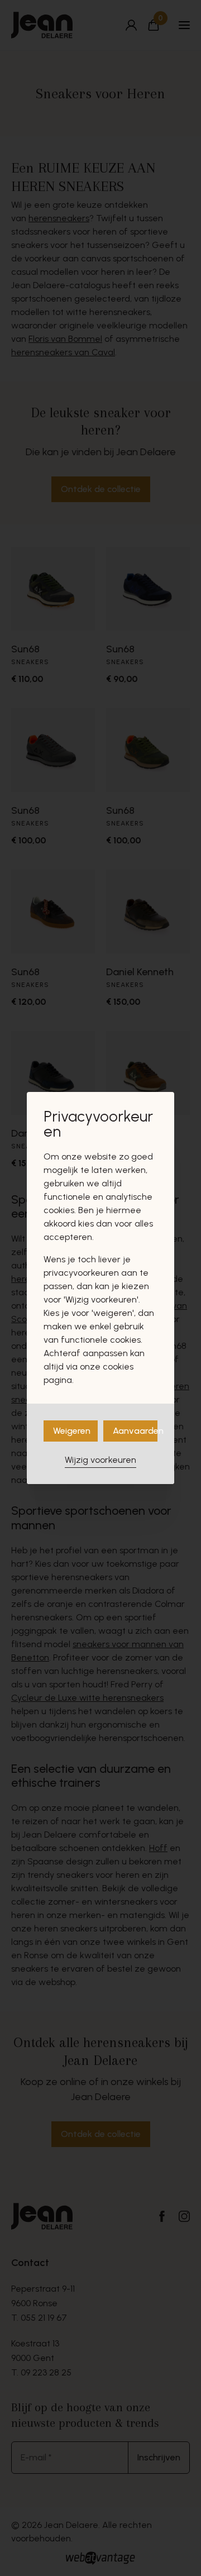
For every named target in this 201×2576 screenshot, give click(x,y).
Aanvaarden (135, 1431)
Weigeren (72, 1431)
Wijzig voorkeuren (100, 1460)
